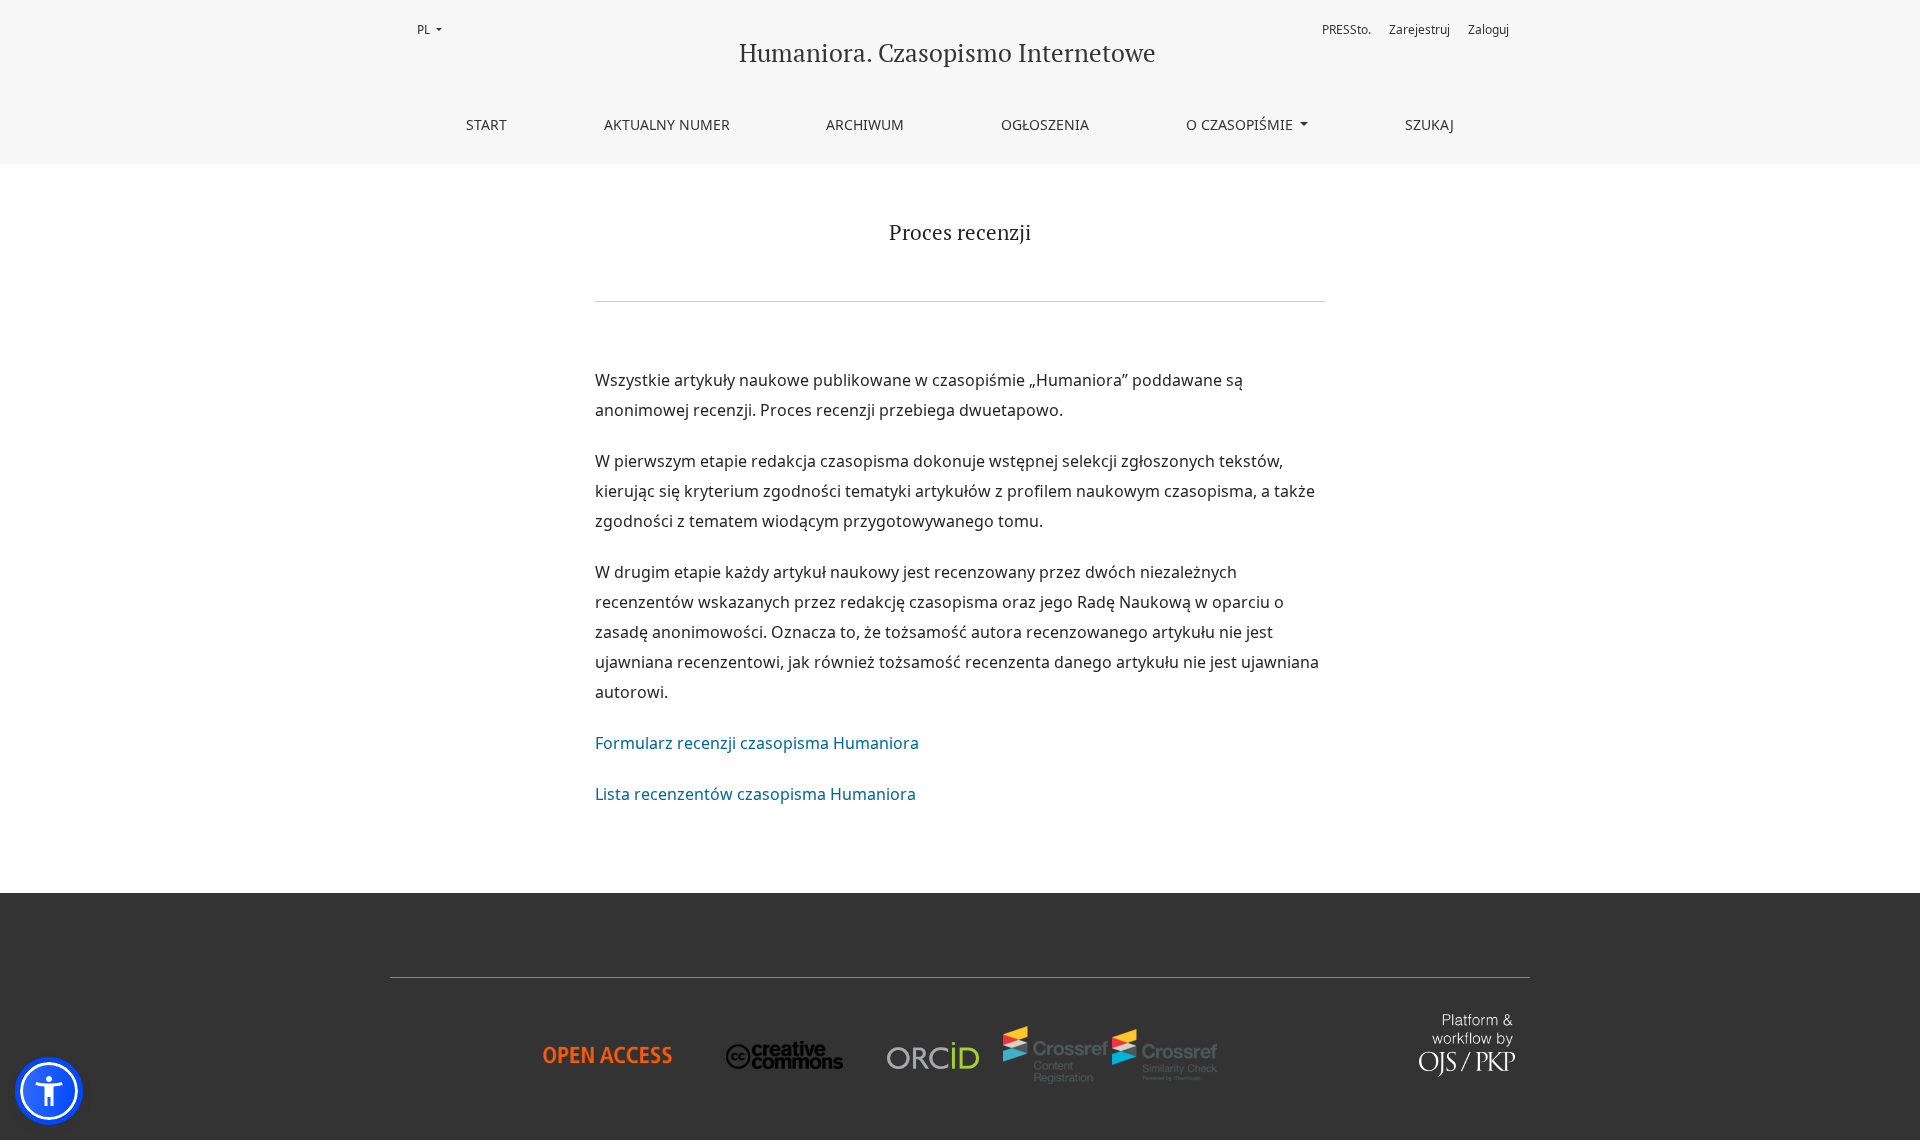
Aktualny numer (667, 124)
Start (486, 124)
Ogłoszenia (1045, 124)
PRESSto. (1346, 29)
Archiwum (865, 124)
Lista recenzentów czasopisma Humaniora (755, 794)
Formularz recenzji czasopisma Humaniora (757, 743)
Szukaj (1429, 124)
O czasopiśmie (1241, 124)
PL (435, 29)
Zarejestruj (1419, 29)
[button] (49, 1091)
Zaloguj (1488, 29)
